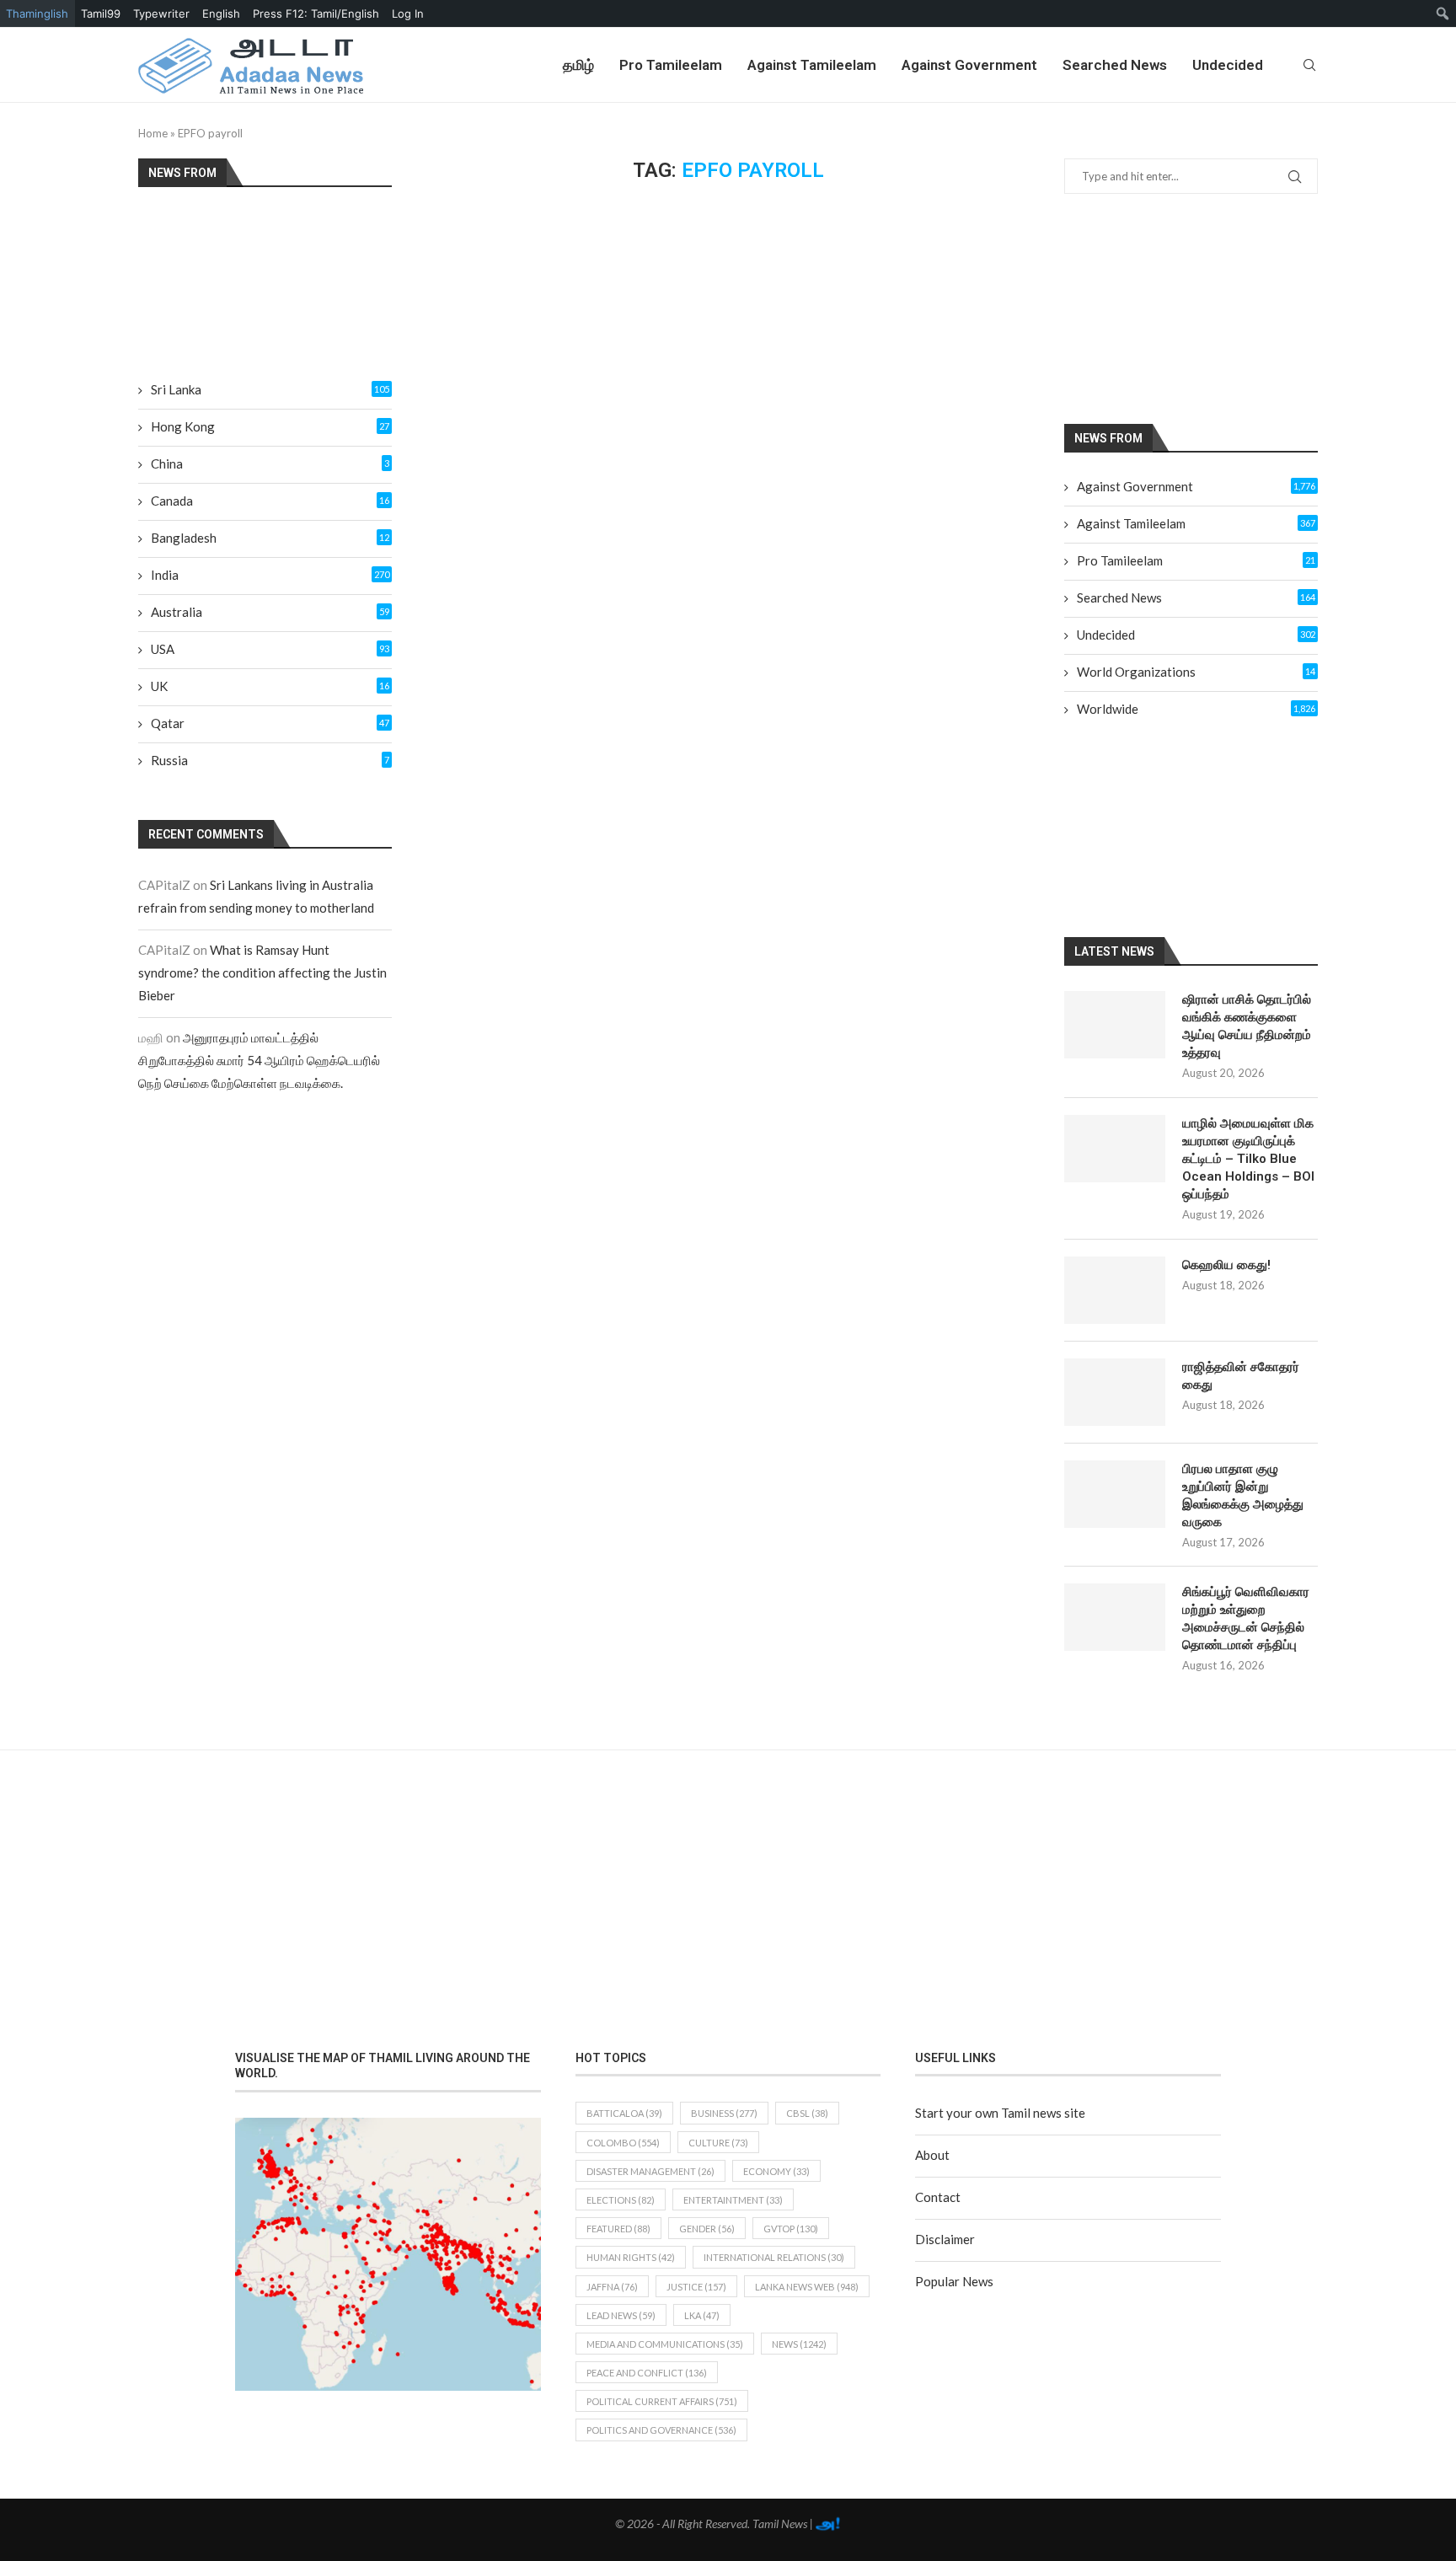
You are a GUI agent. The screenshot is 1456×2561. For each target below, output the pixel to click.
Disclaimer (945, 2239)
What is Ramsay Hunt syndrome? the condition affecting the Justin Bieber (262, 972)
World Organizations (1196, 672)
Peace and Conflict (647, 2373)
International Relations (774, 2257)
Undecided (1228, 65)
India (270, 575)
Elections (621, 2200)
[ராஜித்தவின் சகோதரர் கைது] (1115, 1392)
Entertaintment (733, 2200)
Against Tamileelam (812, 65)
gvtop (791, 2229)
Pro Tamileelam (671, 65)
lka (702, 2315)
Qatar (270, 723)
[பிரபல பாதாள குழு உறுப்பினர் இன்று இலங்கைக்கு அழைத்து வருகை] (1115, 1494)
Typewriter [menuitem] (161, 13)
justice (696, 2287)
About (932, 2155)
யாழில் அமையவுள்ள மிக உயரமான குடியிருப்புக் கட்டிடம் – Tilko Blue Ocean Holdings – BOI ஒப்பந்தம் (1248, 1159)
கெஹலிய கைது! (1226, 1265)
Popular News (954, 2281)
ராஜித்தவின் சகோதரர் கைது (1241, 1376)
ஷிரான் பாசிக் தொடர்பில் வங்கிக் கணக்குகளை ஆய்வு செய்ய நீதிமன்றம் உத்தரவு (1247, 1026)
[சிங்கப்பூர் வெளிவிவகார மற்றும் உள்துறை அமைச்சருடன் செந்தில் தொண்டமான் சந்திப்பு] (1115, 1617)
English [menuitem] (221, 13)
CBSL (807, 2113)
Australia (270, 612)
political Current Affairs (662, 2401)
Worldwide (1196, 709)
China (270, 463)
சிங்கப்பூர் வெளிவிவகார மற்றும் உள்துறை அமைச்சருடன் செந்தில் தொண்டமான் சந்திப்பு (1246, 1618)
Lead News (621, 2315)
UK (270, 686)
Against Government (969, 65)
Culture (718, 2143)
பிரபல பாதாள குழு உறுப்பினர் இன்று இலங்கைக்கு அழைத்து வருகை (1243, 1495)
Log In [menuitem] (408, 13)
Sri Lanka (270, 389)
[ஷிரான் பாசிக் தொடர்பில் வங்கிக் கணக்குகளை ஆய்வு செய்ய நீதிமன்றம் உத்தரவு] (1115, 1025)
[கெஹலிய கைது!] (1115, 1290)
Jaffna (612, 2287)
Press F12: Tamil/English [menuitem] (316, 13)
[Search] (1309, 65)
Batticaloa (624, 2113)
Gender (707, 2229)
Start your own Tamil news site (1000, 2113)
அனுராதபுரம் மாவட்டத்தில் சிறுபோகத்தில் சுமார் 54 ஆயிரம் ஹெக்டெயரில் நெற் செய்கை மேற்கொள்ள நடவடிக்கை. (259, 1060)
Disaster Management (650, 2171)
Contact (938, 2197)
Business (724, 2113)
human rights (631, 2257)
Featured (618, 2229)
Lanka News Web (807, 2287)
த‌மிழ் (578, 65)
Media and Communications (665, 2344)
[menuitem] (1443, 13)
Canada (270, 501)
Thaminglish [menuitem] (37, 13)
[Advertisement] (1212, 308)
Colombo (623, 2143)
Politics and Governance (661, 2430)
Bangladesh (270, 538)
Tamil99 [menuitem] (101, 13)
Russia (270, 760)
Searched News (1115, 65)
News (799, 2344)
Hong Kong (270, 426)
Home (153, 133)
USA (270, 649)
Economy (776, 2171)
